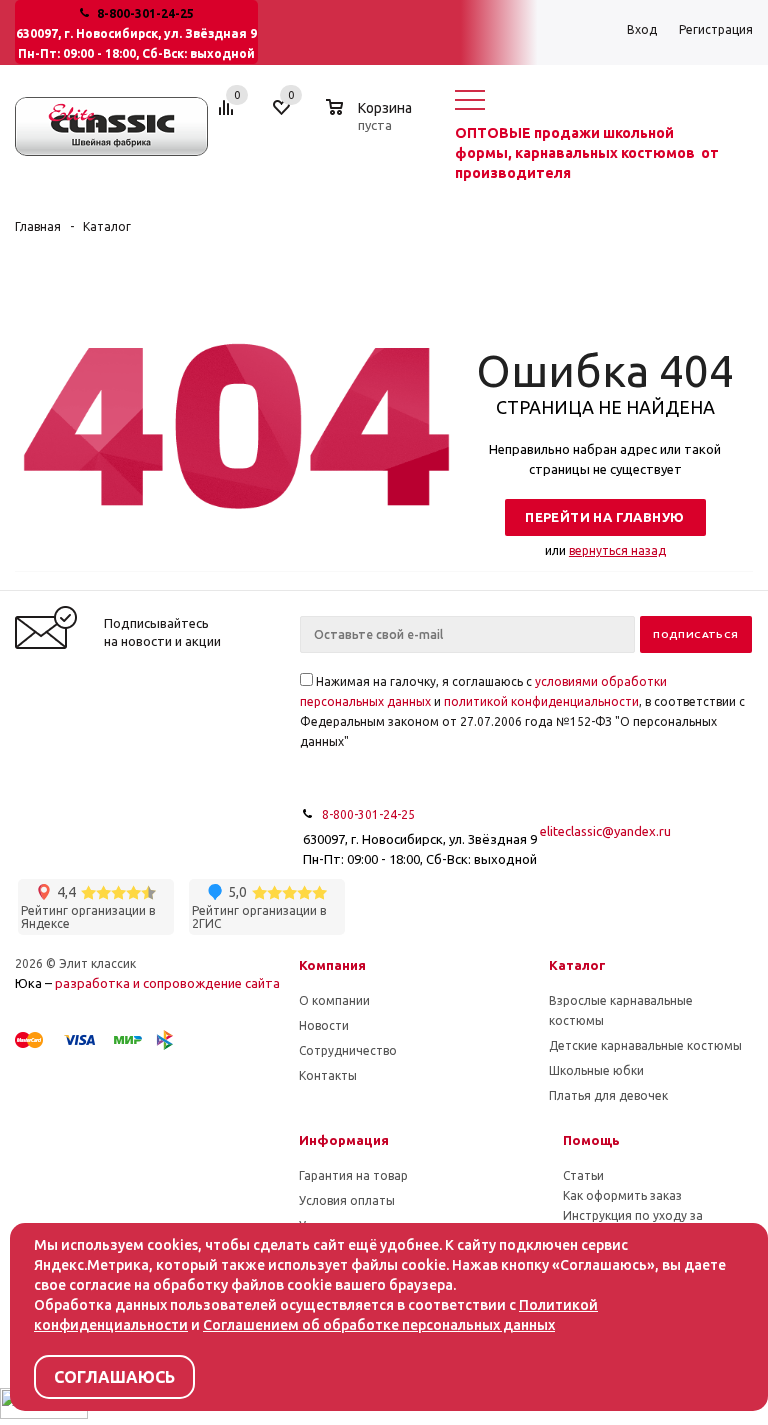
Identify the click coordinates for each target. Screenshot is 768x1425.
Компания (332, 965)
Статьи (583, 1175)
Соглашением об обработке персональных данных (379, 1325)
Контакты (328, 1075)
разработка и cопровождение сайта (167, 983)
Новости (324, 1025)
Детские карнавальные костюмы (645, 1045)
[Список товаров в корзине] (371, 122)
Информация (344, 1140)
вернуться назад (617, 550)
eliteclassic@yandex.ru (605, 831)
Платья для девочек (608, 1095)
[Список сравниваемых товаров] (229, 115)
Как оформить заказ (622, 1195)
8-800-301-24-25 (145, 13)
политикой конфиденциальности (541, 701)
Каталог (577, 965)
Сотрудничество (348, 1050)
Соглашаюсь (114, 1377)
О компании (334, 1000)
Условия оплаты (347, 1200)
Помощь (591, 1140)
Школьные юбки (596, 1070)
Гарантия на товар (353, 1175)
